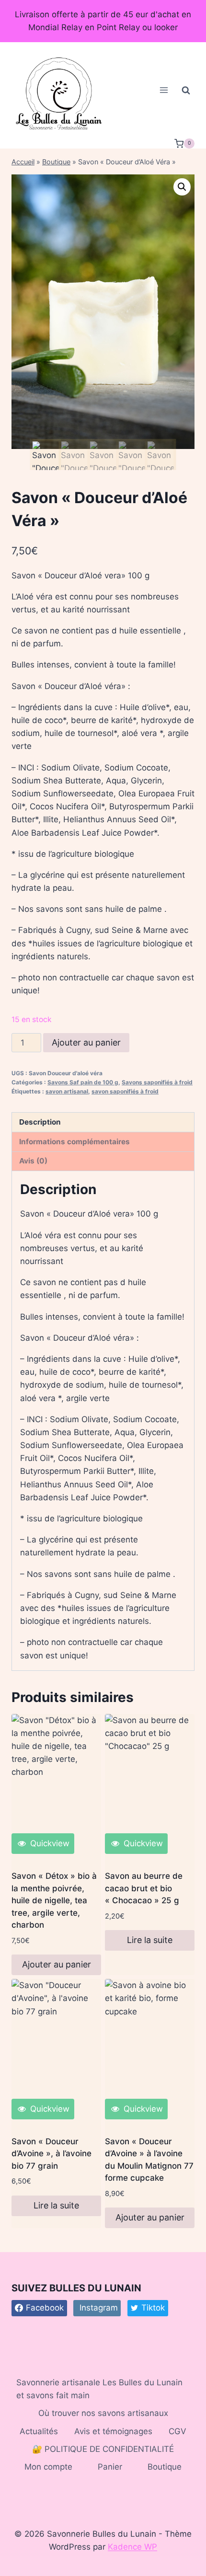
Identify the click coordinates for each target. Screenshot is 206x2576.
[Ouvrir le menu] (164, 90)
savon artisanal (67, 1091)
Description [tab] (40, 1122)
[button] (182, 187)
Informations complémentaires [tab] (74, 1142)
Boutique (56, 162)
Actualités (39, 2431)
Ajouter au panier (86, 1042)
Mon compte (48, 2467)
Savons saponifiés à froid (157, 1082)
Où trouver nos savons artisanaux (103, 2413)
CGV (177, 2431)
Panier (110, 2467)
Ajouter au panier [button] (57, 1964)
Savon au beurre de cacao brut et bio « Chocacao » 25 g (144, 1888)
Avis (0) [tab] (33, 1161)
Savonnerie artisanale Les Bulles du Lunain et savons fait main (99, 2389)
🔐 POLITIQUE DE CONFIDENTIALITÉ (103, 2449)
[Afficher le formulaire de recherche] (186, 90)
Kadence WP (132, 2547)
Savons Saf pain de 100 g (83, 1082)
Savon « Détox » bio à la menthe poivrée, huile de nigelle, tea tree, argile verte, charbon (54, 1900)
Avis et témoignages (113, 2431)
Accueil (23, 162)
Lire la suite (150, 1940)
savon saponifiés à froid (125, 1091)
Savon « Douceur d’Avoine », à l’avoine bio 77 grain (51, 2154)
